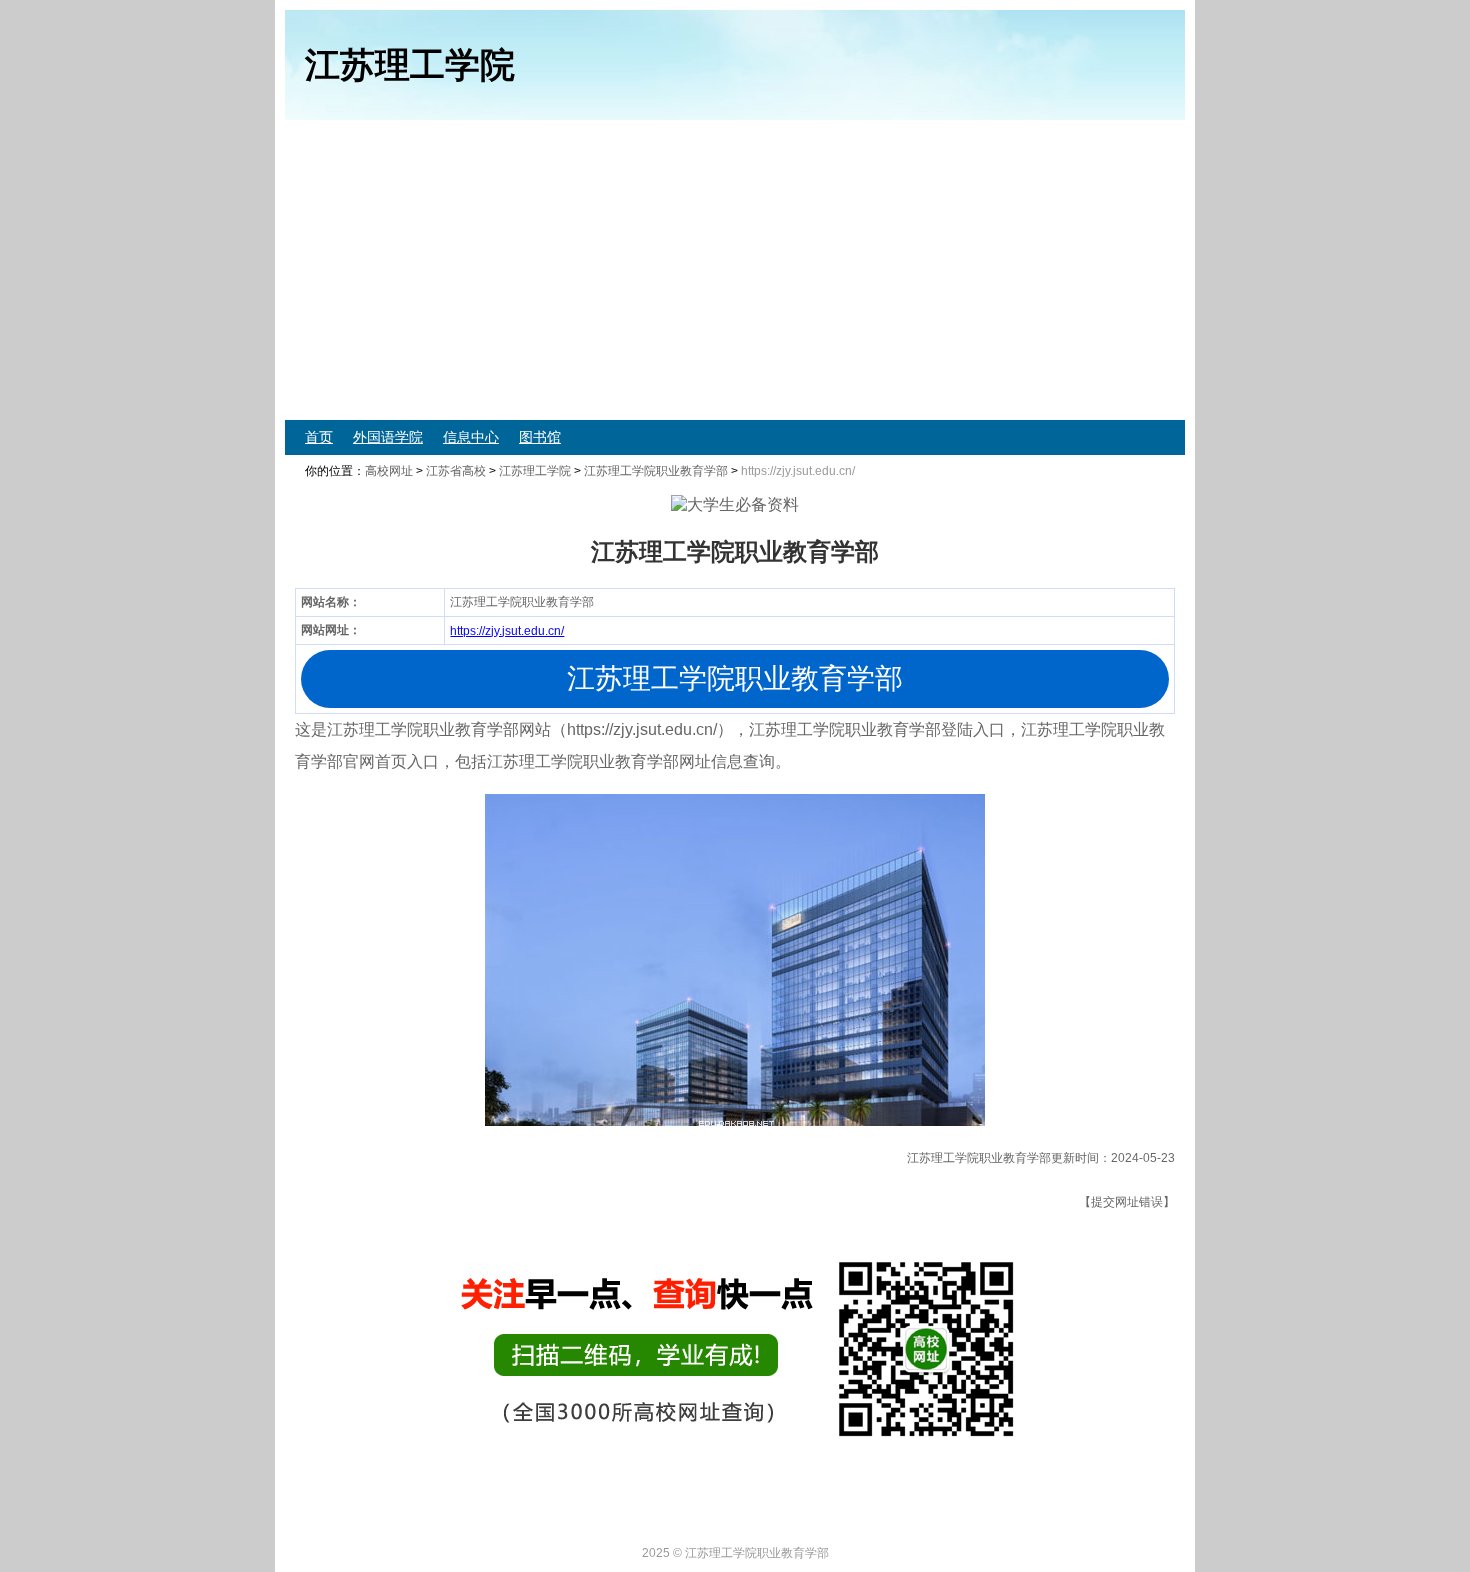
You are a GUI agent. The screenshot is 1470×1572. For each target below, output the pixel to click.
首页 (319, 437)
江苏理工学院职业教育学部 (656, 471)
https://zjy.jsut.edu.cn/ (507, 631)
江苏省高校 (456, 471)
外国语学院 (388, 437)
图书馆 (540, 437)
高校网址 (389, 471)
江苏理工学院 (535, 471)
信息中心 (471, 437)
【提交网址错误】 (1127, 1202)
